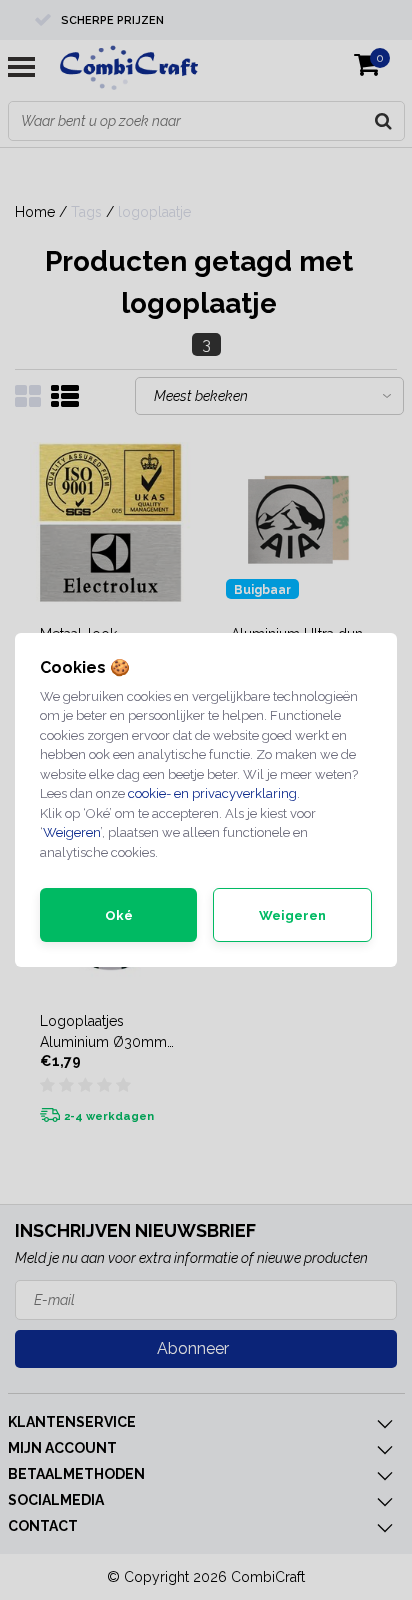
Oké (119, 915)
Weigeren (71, 832)
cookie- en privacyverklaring (212, 793)
